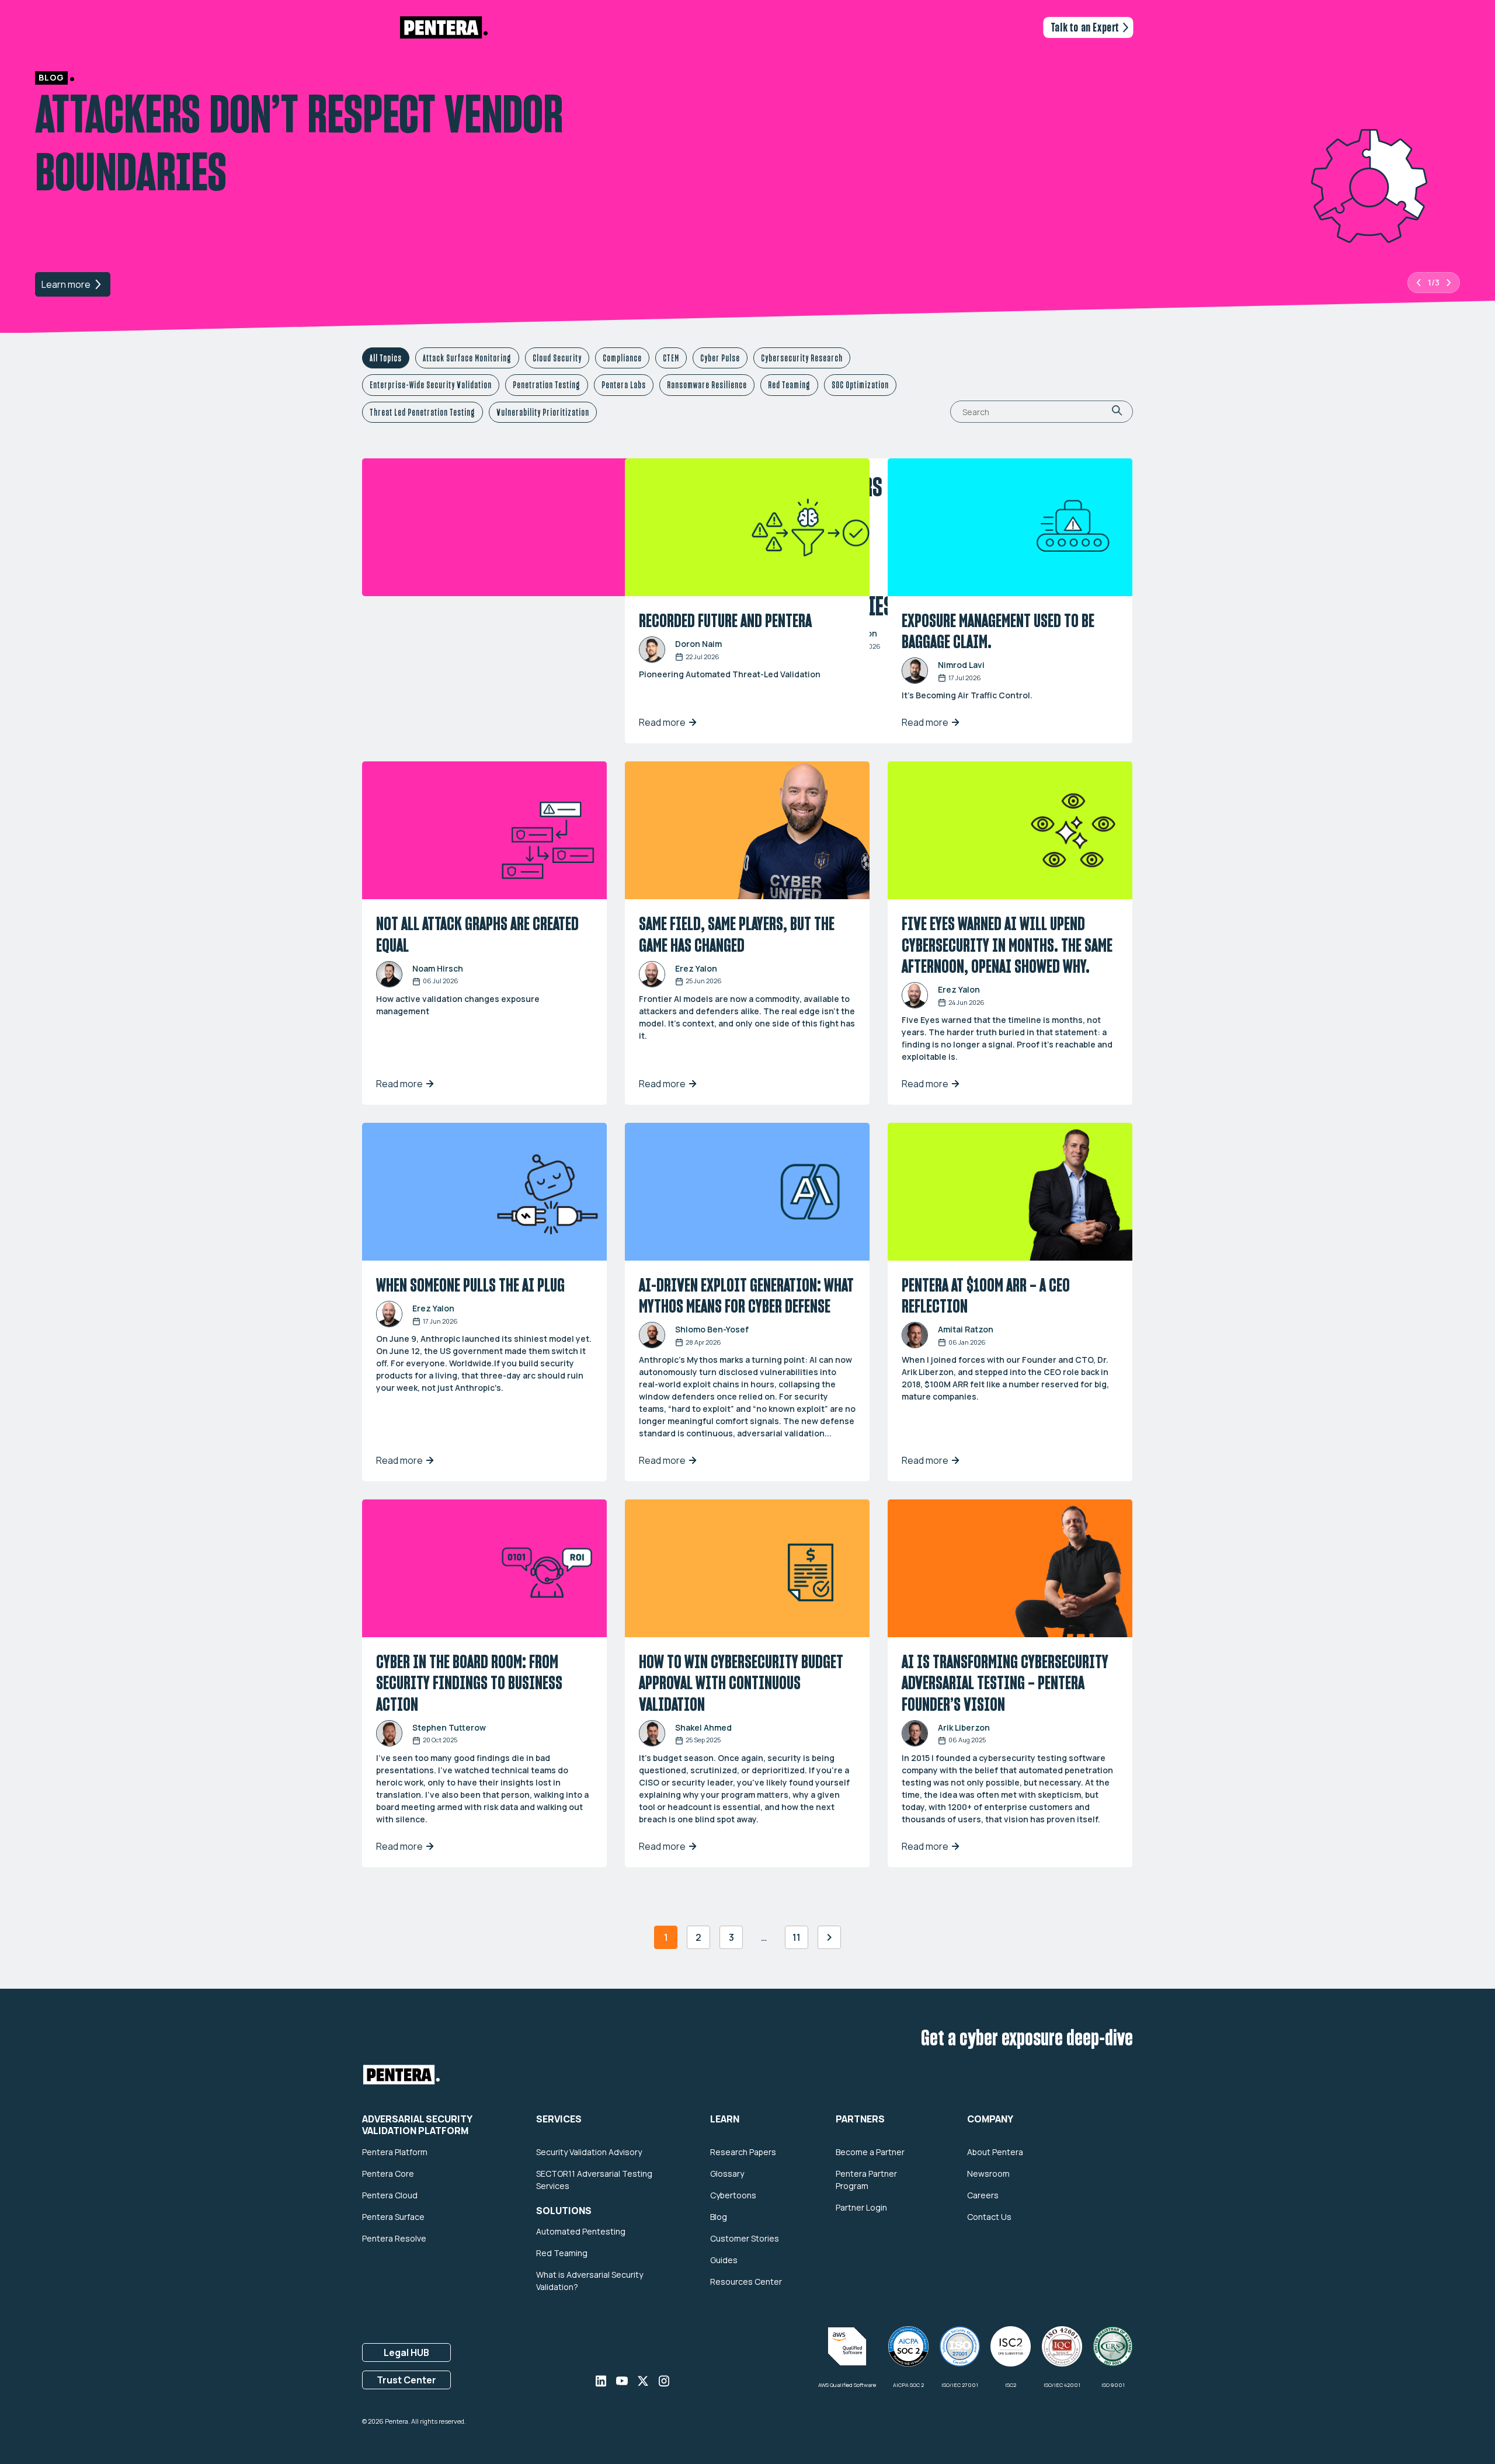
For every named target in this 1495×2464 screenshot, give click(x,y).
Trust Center (406, 2379)
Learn (725, 2120)
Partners (860, 2120)
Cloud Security (557, 358)
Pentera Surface (393, 2216)
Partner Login (861, 2207)
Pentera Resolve (394, 2238)
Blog (719, 2216)
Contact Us (989, 2216)
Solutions (564, 2211)
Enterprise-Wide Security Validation (431, 385)
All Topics (386, 358)
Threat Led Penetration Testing (423, 412)
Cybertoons (733, 2195)
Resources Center (746, 2282)
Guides (724, 2260)
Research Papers (743, 2151)
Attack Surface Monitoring (467, 358)
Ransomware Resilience (707, 385)
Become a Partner (870, 2151)
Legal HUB (406, 2352)
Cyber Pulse (720, 358)
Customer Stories (745, 2238)
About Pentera (995, 2151)
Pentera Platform (395, 2151)
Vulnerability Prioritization (543, 412)
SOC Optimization (860, 385)
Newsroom (988, 2173)
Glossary (727, 2173)
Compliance (622, 358)
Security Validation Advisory (589, 2151)
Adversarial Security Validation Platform (417, 2125)
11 (797, 1937)
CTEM (671, 358)
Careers (983, 2195)
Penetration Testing (547, 385)
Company (990, 2120)
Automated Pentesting (581, 2231)
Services (559, 2120)
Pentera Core (388, 2173)
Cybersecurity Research (802, 358)
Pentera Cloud (390, 2195)
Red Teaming (789, 385)
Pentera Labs (624, 385)
